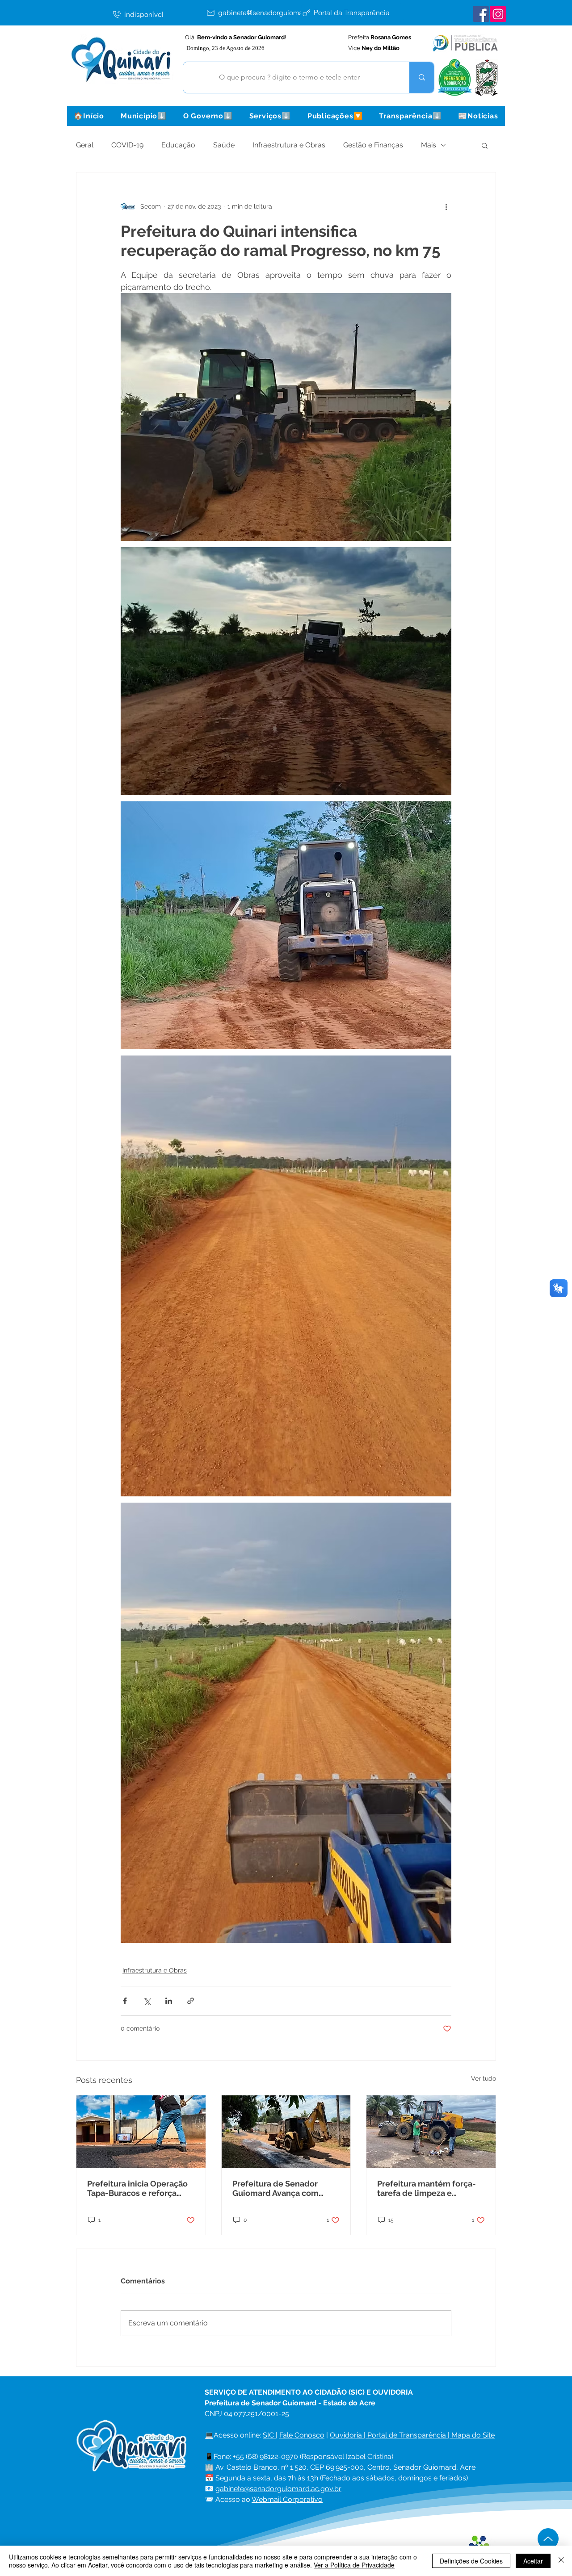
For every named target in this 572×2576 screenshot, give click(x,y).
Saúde (224, 145)
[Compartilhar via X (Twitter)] (147, 2001)
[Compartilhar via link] (191, 2001)
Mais (429, 145)
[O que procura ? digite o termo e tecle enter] (422, 77)
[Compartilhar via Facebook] (125, 2001)
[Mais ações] (446, 206)
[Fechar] (561, 2561)
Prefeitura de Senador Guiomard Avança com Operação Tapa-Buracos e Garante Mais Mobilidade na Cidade (282, 2188)
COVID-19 (127, 145)
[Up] (548, 2539)
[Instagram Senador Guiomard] (498, 14)
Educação (178, 145)
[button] (143, 116)
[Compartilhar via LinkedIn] (169, 2001)
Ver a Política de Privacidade (354, 2565)
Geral (85, 145)
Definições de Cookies (471, 2561)
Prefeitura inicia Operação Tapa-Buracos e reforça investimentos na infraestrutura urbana (137, 2188)
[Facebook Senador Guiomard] (481, 14)
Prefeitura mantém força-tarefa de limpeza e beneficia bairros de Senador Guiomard (427, 2188)
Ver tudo (484, 2078)
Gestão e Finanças (373, 145)
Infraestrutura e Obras (289, 145)
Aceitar (533, 2561)
